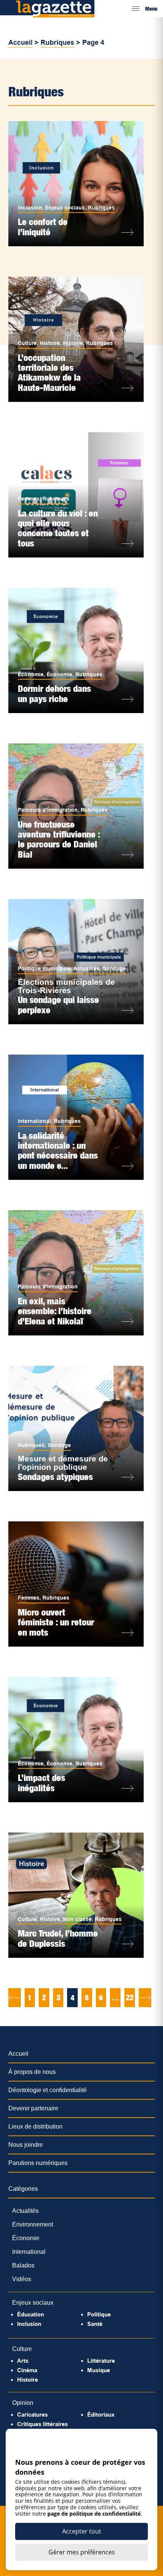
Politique (99, 2314)
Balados (23, 2265)
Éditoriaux (101, 2415)
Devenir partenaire (33, 2108)
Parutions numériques (38, 2163)
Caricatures (32, 2415)
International (34, 1121)
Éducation (31, 2314)
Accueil (20, 43)
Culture (27, 343)
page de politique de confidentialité (94, 2514)
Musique (99, 2370)
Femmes (29, 499)
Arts (23, 2361)
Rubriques (57, 43)
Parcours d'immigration (48, 810)
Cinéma (27, 2370)
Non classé (77, 1919)
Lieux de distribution (35, 2126)
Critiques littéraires (42, 2424)
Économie (31, 674)
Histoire (50, 343)
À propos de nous (32, 2072)
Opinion (23, 2403)
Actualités (87, 968)
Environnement (33, 2224)
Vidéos (22, 2279)
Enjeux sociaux (65, 208)
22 (130, 1998)
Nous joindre (26, 2145)
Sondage (114, 968)
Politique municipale (44, 968)
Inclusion (30, 208)
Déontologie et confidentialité (48, 2090)
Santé (95, 2324)
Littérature (101, 2361)
